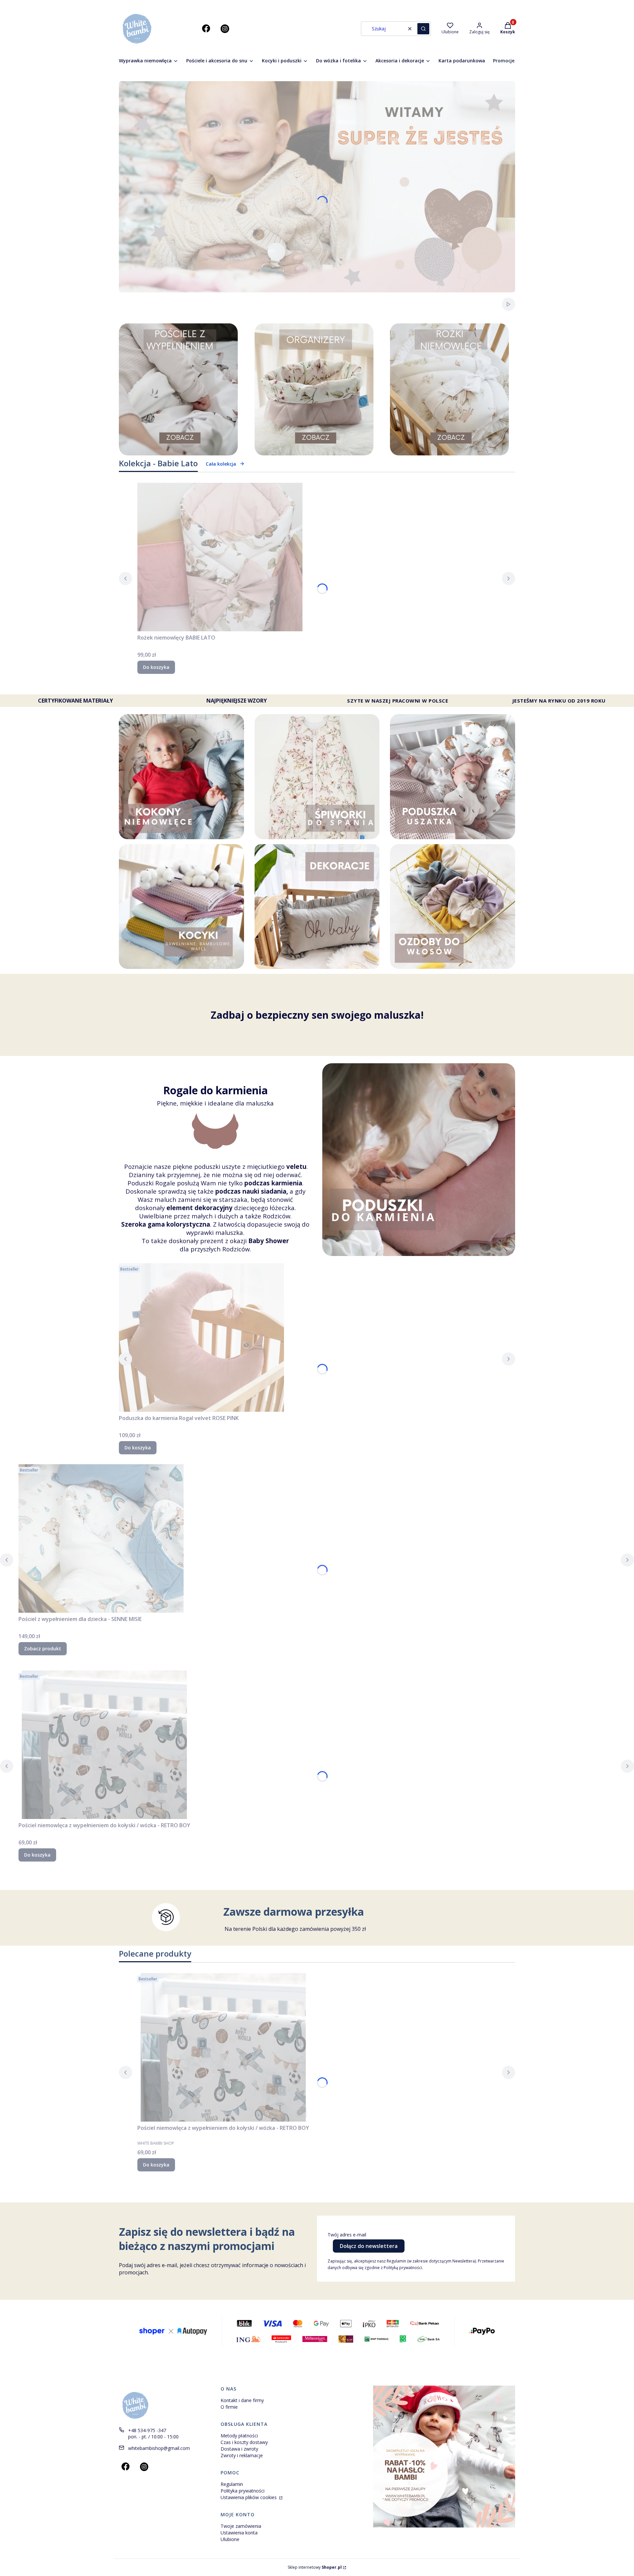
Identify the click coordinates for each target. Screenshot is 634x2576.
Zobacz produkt (43, 1649)
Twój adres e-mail (347, 2235)
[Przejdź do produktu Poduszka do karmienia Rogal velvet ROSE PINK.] (201, 1338)
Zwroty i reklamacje (242, 2455)
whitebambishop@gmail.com (159, 2448)
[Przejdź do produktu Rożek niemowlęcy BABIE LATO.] (220, 557)
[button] (423, 29)
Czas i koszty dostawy (244, 2442)
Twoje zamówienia (241, 2526)
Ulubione (230, 2539)
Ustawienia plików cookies (249, 2497)
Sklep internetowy (315, 2567)
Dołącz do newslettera (369, 2246)
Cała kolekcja (221, 464)
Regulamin (232, 2484)
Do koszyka (156, 667)
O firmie (229, 2407)
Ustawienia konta (239, 2533)
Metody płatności (239, 2436)
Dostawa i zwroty (239, 2449)
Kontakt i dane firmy (242, 2400)
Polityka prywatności (243, 2491)
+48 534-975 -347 (147, 2430)
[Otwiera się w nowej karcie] (206, 29)
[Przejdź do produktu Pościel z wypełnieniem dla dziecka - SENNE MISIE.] (101, 1538)
